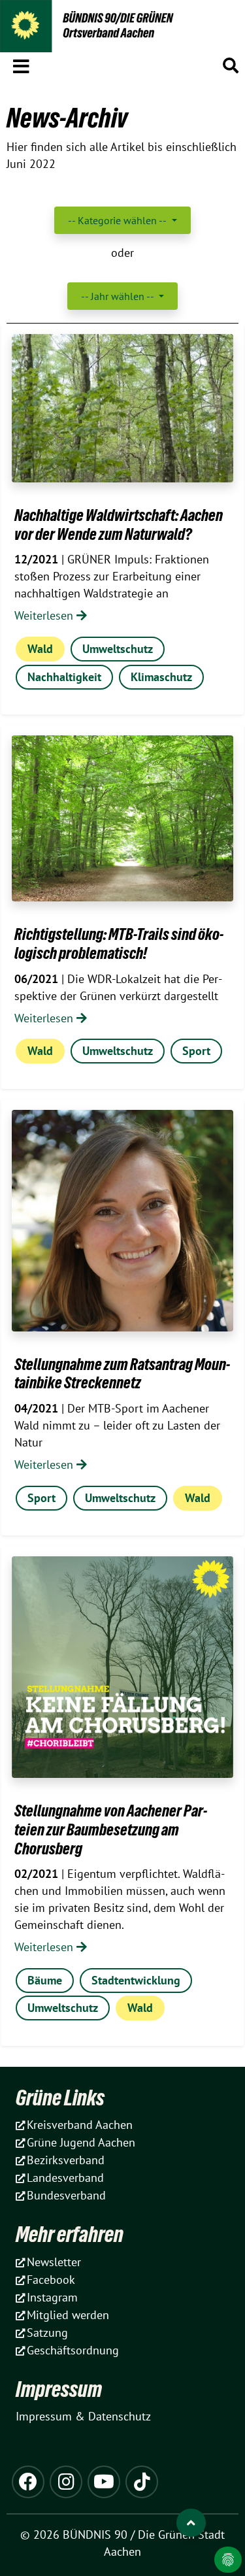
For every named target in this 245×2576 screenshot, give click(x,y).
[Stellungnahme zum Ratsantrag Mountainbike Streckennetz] (122, 1221)
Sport (196, 1051)
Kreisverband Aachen (80, 2125)
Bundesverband (66, 2195)
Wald (40, 649)
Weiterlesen (45, 615)
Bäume (45, 1980)
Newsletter (54, 2262)
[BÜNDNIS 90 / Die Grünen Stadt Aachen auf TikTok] (142, 2482)
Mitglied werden (68, 2315)
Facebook (51, 2280)
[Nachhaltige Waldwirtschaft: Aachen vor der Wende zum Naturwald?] (122, 408)
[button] (21, 64)
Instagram (52, 2297)
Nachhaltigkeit (64, 677)
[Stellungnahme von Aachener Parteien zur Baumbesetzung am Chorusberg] (122, 1667)
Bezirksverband (66, 2160)
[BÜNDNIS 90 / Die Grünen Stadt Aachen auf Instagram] (66, 2482)
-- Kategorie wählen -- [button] (118, 220)
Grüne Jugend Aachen (81, 2142)
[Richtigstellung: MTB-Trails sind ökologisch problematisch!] (122, 818)
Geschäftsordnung (73, 2350)
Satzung (47, 2333)
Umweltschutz (118, 649)
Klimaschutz (161, 677)
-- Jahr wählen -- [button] (119, 296)
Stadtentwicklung (136, 1980)
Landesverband (65, 2178)
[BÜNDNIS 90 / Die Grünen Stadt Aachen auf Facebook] (28, 2482)
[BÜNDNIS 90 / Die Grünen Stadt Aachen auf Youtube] (104, 2482)
